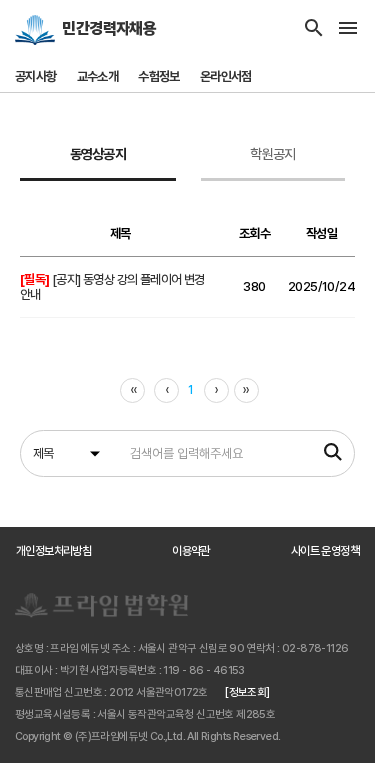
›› (246, 390)
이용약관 (191, 551)
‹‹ (133, 390)
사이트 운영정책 (325, 551)
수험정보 (159, 76)
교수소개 (98, 76)
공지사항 (36, 76)
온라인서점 (226, 76)
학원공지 (272, 154)
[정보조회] (247, 692)
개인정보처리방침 (53, 551)
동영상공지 (98, 154)
